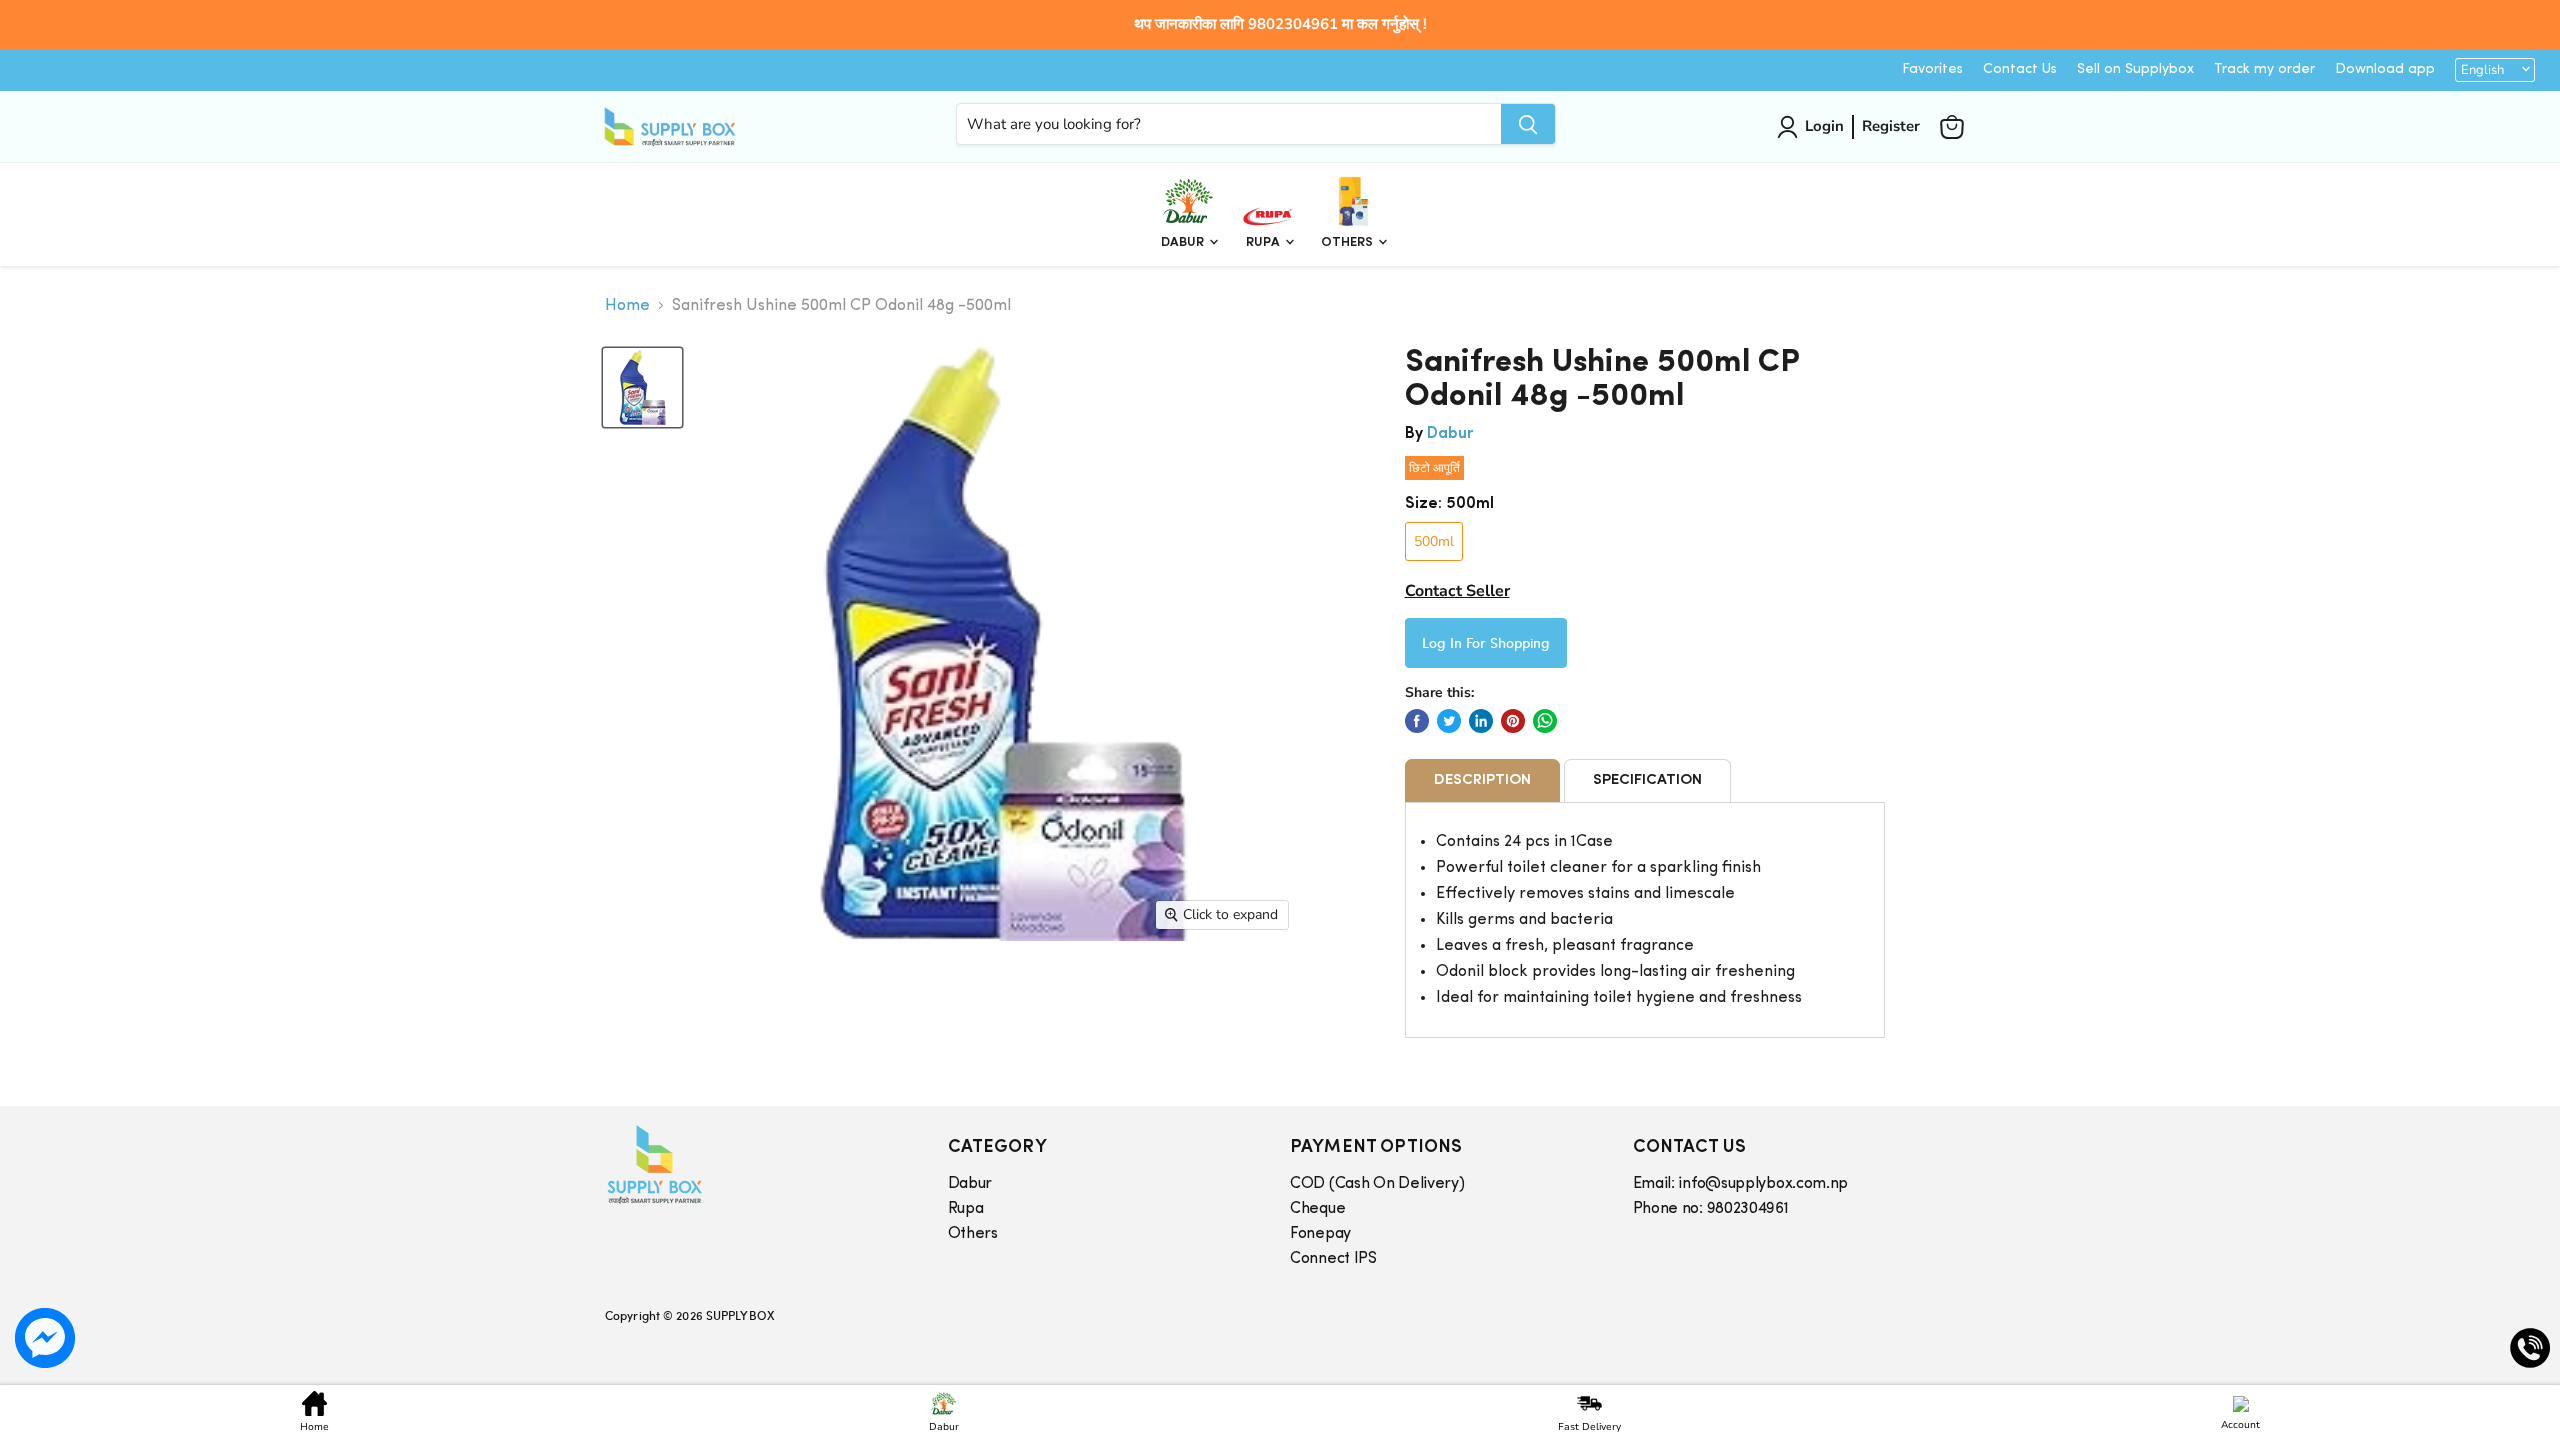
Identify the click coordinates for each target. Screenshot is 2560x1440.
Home (627, 306)
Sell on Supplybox (2135, 69)
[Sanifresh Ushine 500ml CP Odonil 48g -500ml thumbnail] (642, 387)
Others (1348, 242)
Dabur (1184, 242)
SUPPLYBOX (740, 1315)
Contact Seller (1457, 591)
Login (1824, 126)
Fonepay (1320, 1234)
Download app (2385, 69)
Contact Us (2020, 69)
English (2482, 70)
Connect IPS (1333, 1259)
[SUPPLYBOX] (756, 1164)
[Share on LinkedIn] (1481, 721)
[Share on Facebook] (1417, 721)
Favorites (1932, 69)
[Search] (1528, 124)
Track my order (2264, 69)
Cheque (1317, 1209)
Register (1891, 126)
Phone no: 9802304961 (1711, 1209)
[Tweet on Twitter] (1449, 721)
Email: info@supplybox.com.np (1741, 1184)
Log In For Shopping (1486, 642)
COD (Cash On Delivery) (1377, 1184)
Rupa (1264, 242)
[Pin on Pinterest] (1513, 721)
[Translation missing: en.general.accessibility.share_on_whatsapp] (1545, 721)
